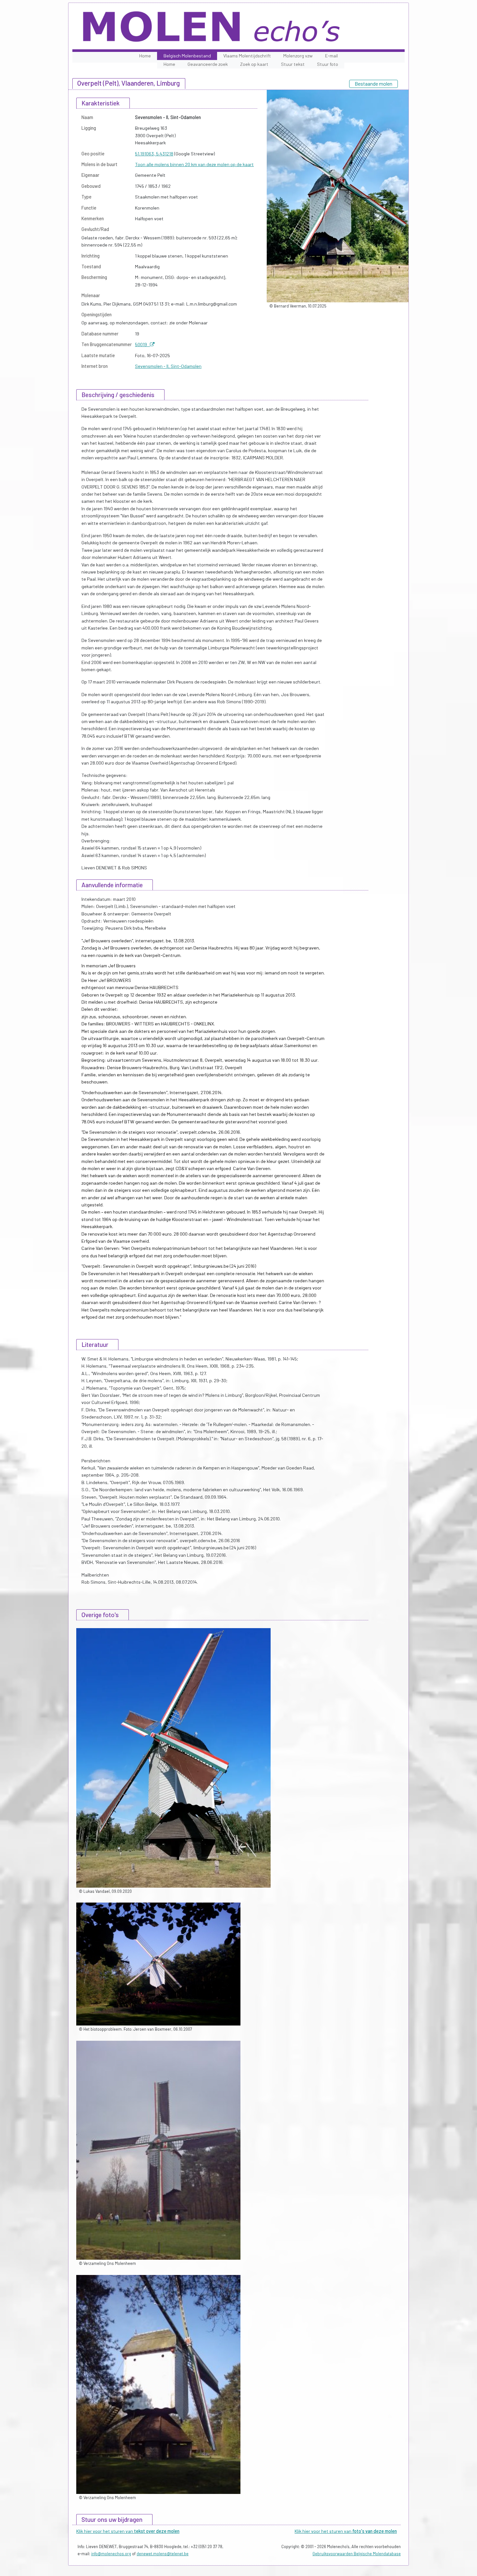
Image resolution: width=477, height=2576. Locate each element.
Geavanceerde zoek (208, 64)
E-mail (331, 56)
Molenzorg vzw (298, 56)
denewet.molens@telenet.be (163, 2554)
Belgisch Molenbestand (187, 56)
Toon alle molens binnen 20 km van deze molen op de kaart (194, 164)
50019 (142, 344)
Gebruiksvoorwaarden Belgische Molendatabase (357, 2554)
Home (145, 56)
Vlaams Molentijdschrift (247, 56)
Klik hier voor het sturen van (128, 2531)
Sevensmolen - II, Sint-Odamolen (168, 366)
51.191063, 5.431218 (154, 154)
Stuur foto (328, 64)
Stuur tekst (293, 64)
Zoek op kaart (254, 64)
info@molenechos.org (111, 2554)
